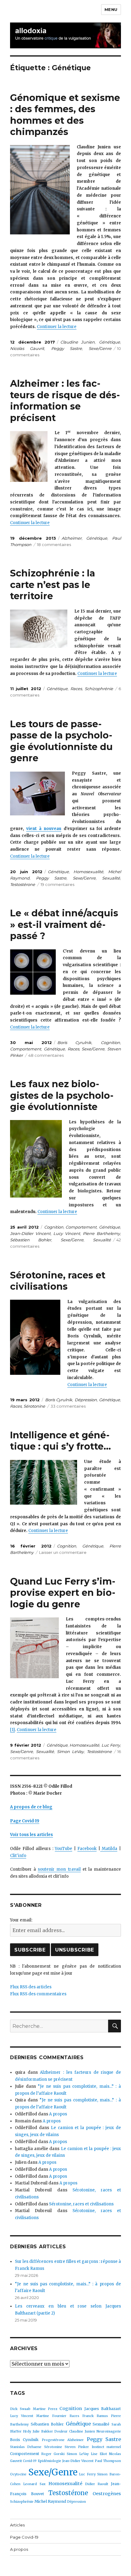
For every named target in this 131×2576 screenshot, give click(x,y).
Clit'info (18, 1856)
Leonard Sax (34, 2484)
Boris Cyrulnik (74, 1043)
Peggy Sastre (67, 348)
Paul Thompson (108, 2461)
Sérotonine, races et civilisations (58, 1281)
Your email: (21, 1920)
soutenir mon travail (59, 1869)
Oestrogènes (107, 2494)
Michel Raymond (50, 2501)
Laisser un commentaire (63, 1552)
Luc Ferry (111, 1745)
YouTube (64, 1849)
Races (76, 689)
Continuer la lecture (57, 327)
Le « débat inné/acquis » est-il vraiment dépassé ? (64, 925)
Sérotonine (34, 1406)
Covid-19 (30, 2461)
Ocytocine (18, 2474)
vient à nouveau (44, 829)
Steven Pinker (77, 2447)
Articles (17, 2525)
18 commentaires (54, 545)
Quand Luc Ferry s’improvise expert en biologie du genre (63, 1593)
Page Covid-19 (24, 2537)
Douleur (61, 2431)
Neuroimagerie (109, 2431)
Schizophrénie (99, 689)
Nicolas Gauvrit (27, 348)
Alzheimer (72, 538)
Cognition (110, 1043)
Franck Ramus (95, 2416)
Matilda (109, 1849)
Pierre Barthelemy (101, 1233)
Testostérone (23, 884)
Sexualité (111, 878)
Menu (111, 9)
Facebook (87, 1849)
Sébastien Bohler (31, 1240)
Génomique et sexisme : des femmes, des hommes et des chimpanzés (65, 115)
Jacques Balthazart (103, 2409)
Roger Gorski (53, 2454)
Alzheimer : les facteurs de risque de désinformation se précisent (65, 401)
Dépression (86, 1400)
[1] (12, 1730)
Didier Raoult (97, 2484)
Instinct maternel (106, 2447)
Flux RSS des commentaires (38, 1994)
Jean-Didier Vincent (30, 1233)
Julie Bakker (43, 2431)
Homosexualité (88, 872)
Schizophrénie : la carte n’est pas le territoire (53, 585)
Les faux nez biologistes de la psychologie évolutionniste (62, 1095)
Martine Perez (45, 2409)
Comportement (26, 1049)
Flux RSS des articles (31, 1987)
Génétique (110, 342)
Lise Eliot (99, 2454)
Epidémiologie (50, 2461)
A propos (58, 2114)
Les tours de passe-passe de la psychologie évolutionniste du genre (61, 741)
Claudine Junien (78, 342)
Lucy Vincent (67, 1233)
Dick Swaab (20, 2409)
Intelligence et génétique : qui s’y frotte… (60, 1441)
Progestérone (53, 2440)
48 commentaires (46, 1055)
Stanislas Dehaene (26, 2447)
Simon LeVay (70, 1751)
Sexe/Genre (100, 348)
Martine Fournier (51, 2416)
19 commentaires (57, 884)
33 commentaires (68, 1406)
